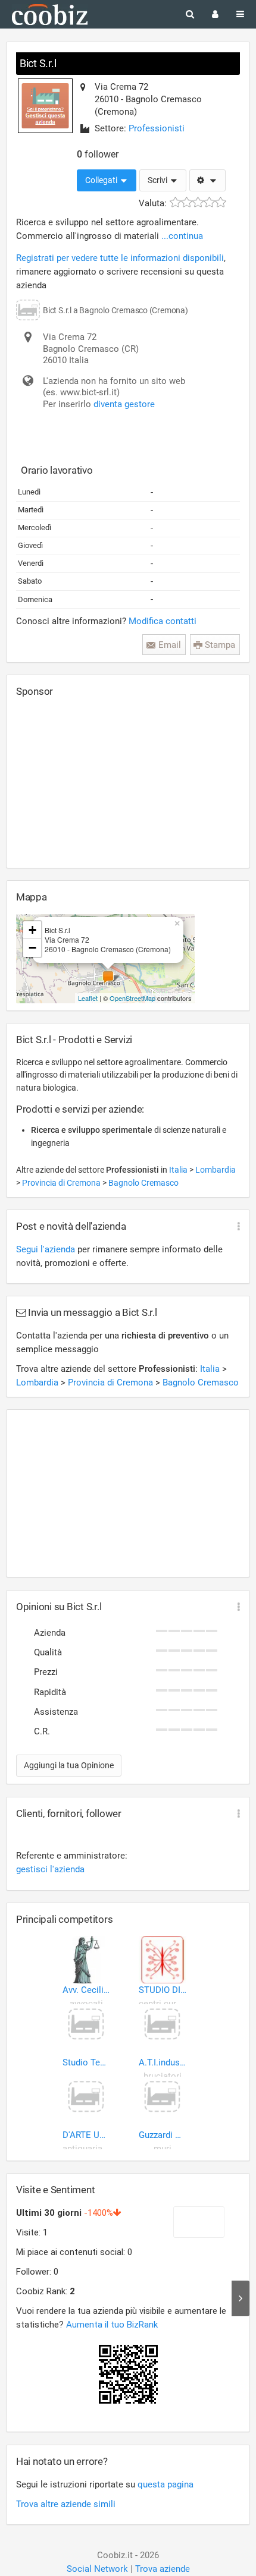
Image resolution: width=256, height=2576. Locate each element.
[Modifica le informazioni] (207, 181)
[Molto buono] (209, 202)
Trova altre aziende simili (66, 2504)
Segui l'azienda (46, 1249)
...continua (182, 236)
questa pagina (166, 2484)
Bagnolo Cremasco (143, 1183)
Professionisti (157, 128)
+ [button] (32, 930)
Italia (179, 1170)
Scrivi (158, 180)
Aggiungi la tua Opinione (69, 1765)
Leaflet (88, 998)
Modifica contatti (163, 621)
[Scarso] (187, 202)
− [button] (32, 948)
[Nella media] (198, 202)
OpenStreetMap (132, 998)
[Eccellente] (221, 202)
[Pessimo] (175, 202)
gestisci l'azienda (50, 1869)
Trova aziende (163, 2569)
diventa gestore (124, 404)
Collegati (102, 180)
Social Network (97, 2569)
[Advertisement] (105, 782)
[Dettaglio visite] (241, 2298)
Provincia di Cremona (62, 1183)
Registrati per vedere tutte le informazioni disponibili (120, 258)
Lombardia (216, 1170)
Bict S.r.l (38, 63)
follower (98, 154)
